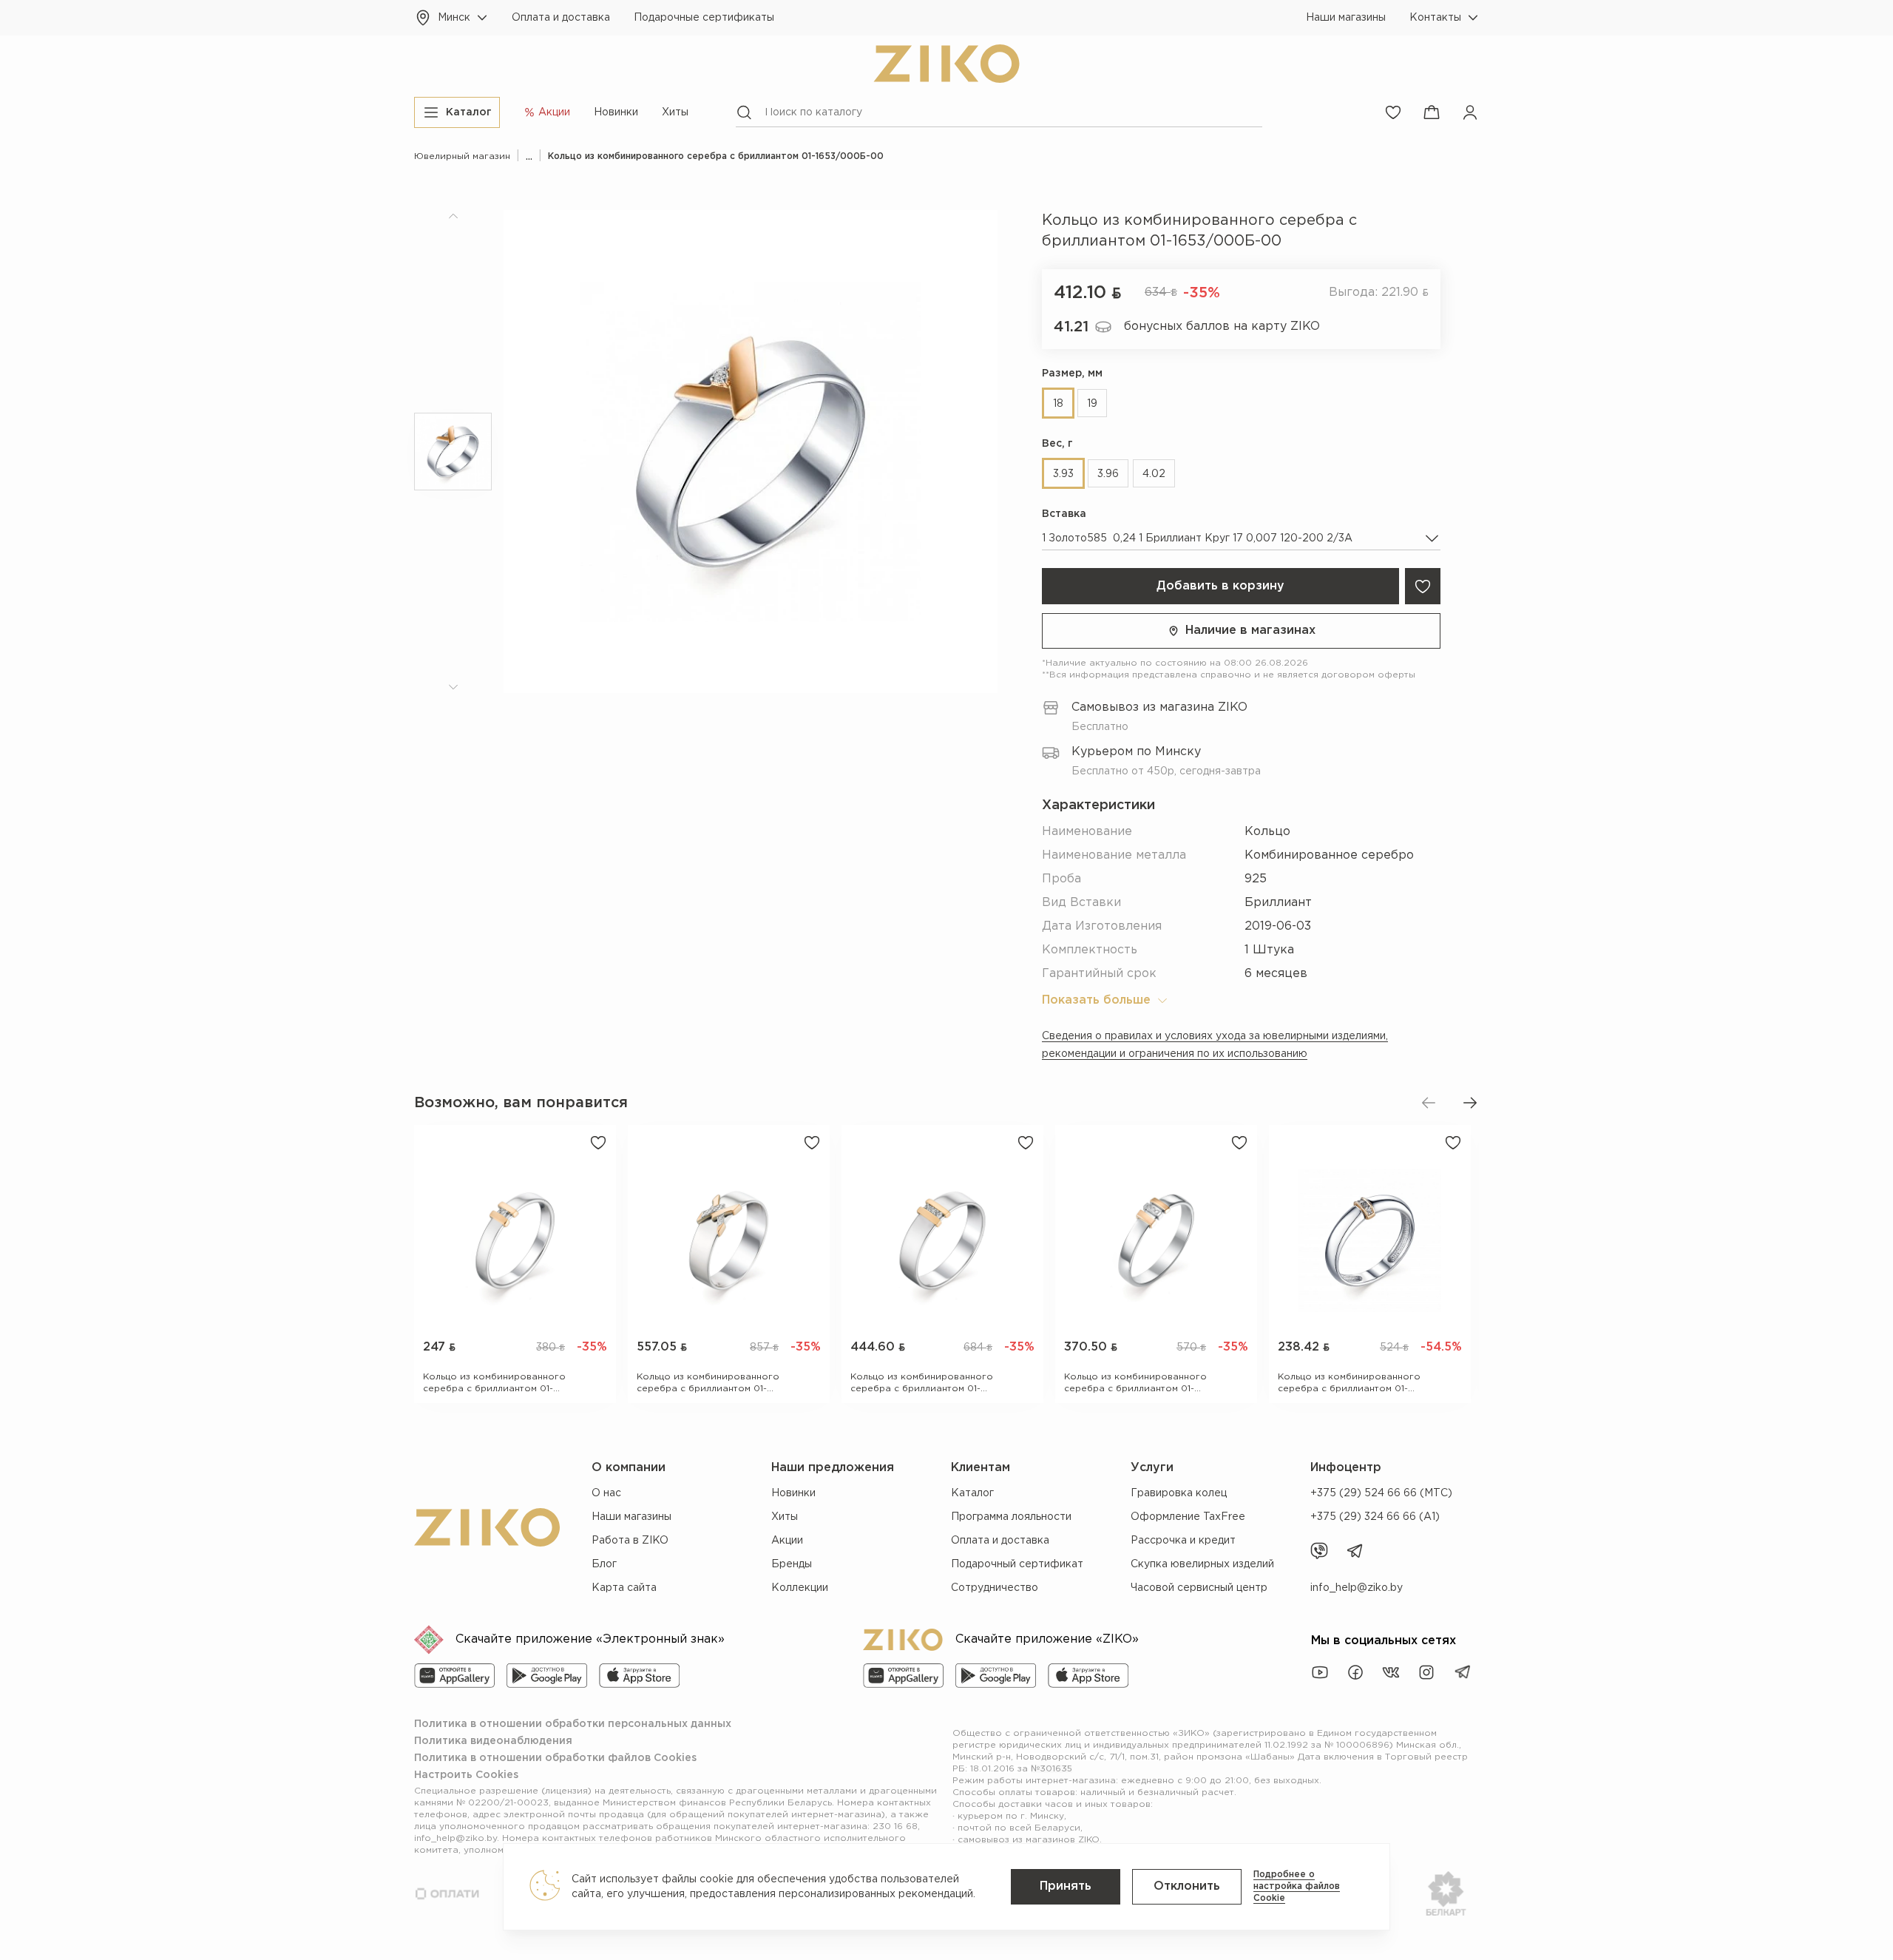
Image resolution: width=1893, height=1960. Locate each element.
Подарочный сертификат (1017, 1564)
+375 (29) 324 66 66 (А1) (1375, 1517)
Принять (1066, 1886)
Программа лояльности (1011, 1517)
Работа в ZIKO (630, 1541)
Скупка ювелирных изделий (1202, 1564)
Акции (787, 1541)
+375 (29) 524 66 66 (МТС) (1381, 1493)
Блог (604, 1564)
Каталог (972, 1493)
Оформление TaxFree (1188, 1517)
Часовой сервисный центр (1199, 1588)
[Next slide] (1470, 1103)
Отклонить (1187, 1886)
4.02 (1154, 474)
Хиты (675, 112)
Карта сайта (624, 1588)
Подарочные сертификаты (704, 18)
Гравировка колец (1179, 1493)
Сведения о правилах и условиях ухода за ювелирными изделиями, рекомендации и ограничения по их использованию (1215, 1045)
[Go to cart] (1432, 112)
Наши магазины (1346, 18)
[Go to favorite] (1393, 112)
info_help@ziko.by (1357, 1588)
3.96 (1108, 474)
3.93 (1063, 474)
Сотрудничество (995, 1588)
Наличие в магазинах (1250, 631)
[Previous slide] (1429, 1103)
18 (1058, 404)
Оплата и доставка (561, 18)
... (529, 156)
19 (1092, 404)
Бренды (792, 1564)
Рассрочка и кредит (1183, 1541)
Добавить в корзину (1220, 586)
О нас (606, 1493)
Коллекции (800, 1588)
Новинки (616, 112)
